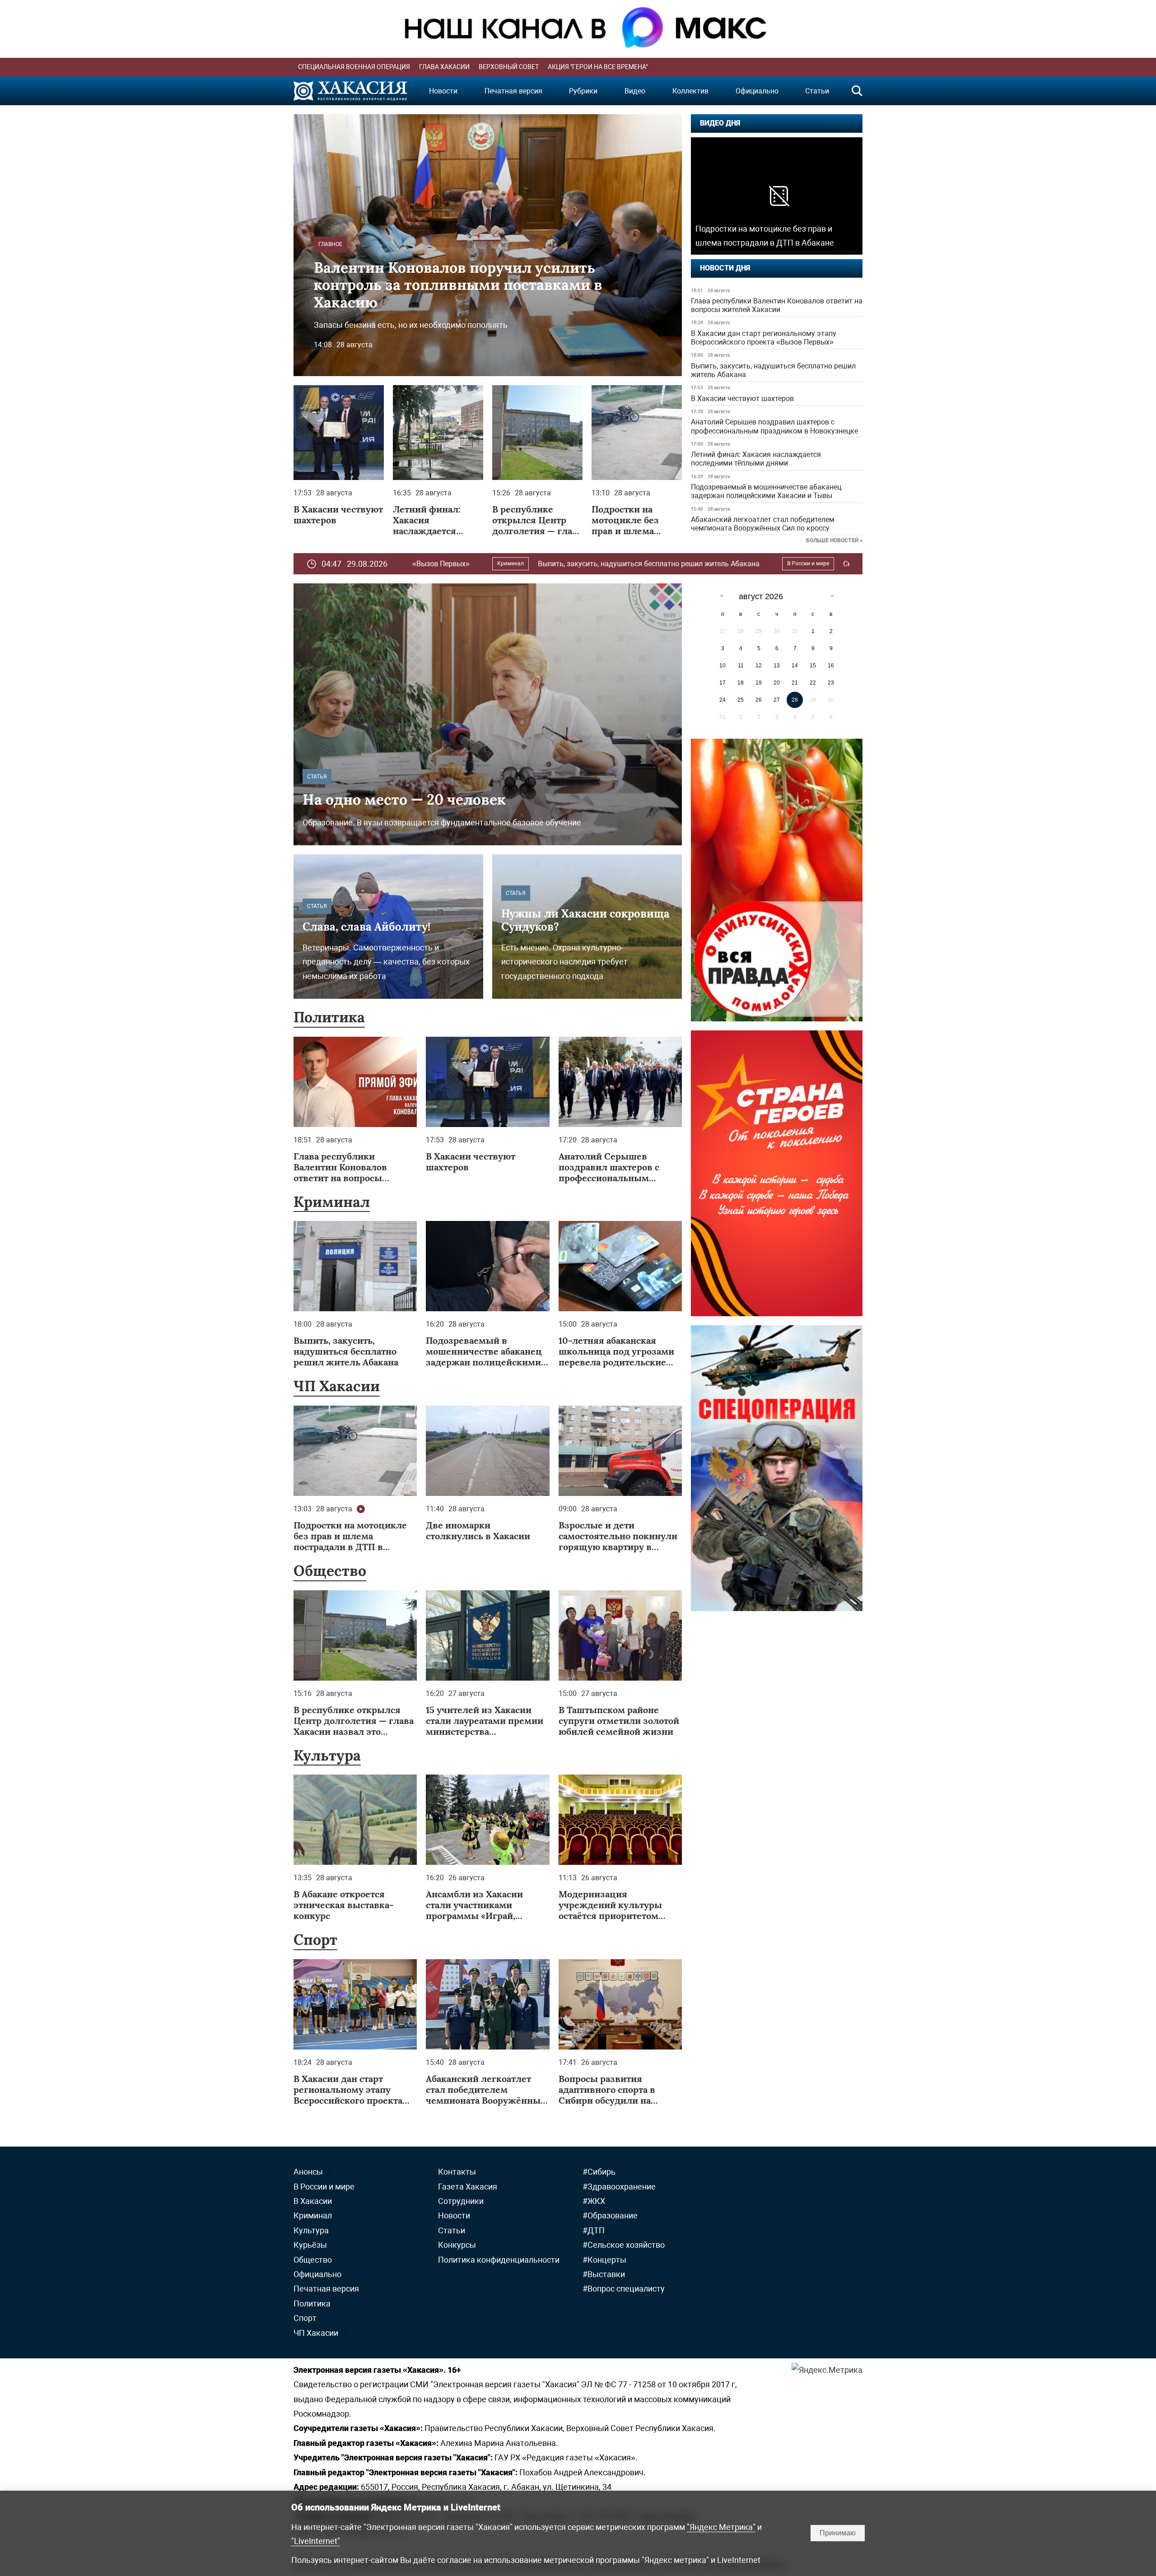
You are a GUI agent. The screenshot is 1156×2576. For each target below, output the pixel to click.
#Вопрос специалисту (624, 2289)
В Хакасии (313, 2201)
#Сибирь (599, 2172)
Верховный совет (509, 67)
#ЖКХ (594, 2201)
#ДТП (594, 2230)
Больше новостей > (834, 540)
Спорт (315, 1940)
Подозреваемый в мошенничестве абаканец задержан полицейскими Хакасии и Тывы (766, 491)
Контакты (457, 2172)
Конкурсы (457, 2245)
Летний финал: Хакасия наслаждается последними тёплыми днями (756, 459)
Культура (327, 1755)
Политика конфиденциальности (499, 2260)
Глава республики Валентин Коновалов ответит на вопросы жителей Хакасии (777, 305)
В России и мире (608, 564)
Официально (757, 91)
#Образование (610, 2215)
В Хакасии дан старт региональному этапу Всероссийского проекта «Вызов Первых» (764, 338)
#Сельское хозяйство (624, 2245)
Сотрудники (461, 2201)
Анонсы (308, 2172)
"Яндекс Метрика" (721, 2527)
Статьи (817, 91)
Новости (443, 91)
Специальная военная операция (354, 67)
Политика (329, 1017)
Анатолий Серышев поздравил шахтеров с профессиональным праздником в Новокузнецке (774, 426)
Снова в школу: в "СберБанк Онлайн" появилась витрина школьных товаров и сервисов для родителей (817, 564)
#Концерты (604, 2260)
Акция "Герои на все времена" (598, 67)
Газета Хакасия (468, 2187)
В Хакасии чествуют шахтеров (742, 398)
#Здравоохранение (619, 2187)
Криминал (332, 1202)
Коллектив (690, 91)
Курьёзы (310, 2245)
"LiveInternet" (316, 2541)
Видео (635, 91)
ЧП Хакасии (337, 1386)
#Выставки (604, 2274)
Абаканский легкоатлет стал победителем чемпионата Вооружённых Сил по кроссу (763, 524)
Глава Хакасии (444, 67)
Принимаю (838, 2533)
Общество (330, 1571)
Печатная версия (513, 91)
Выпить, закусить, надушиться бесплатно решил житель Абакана (773, 370)
